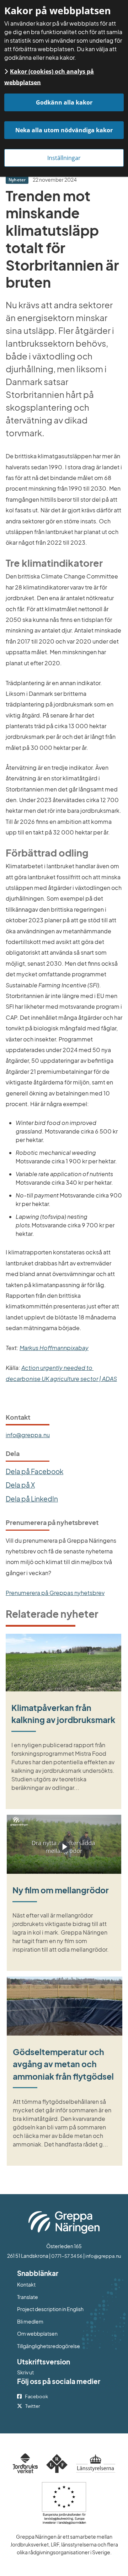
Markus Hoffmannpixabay (54, 1348)
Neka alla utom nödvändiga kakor (64, 130)
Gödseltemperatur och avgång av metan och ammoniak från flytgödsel (63, 2064)
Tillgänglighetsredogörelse (49, 2346)
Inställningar (64, 158)
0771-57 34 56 (67, 2256)
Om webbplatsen (37, 2334)
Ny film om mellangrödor (61, 1890)
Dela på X (20, 1485)
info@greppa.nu (28, 1435)
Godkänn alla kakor (64, 102)
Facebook (36, 2396)
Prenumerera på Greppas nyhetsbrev (55, 1593)
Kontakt (26, 2284)
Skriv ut (25, 2372)
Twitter (33, 2406)
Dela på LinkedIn (32, 1499)
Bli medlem (30, 2321)
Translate (57, 2297)
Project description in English (50, 2309)
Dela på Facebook (34, 1471)
